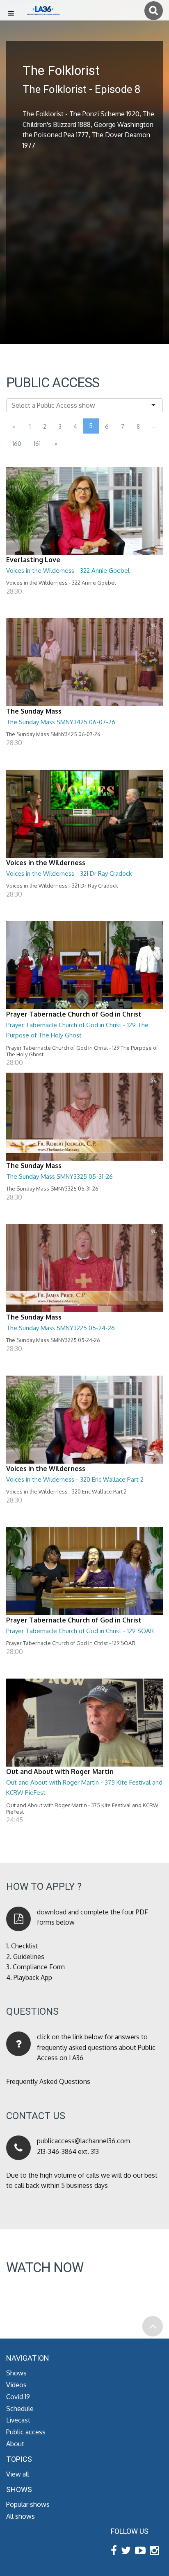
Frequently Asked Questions (48, 2081)
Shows (16, 2373)
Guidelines (29, 1957)
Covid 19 (18, 2397)
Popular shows (28, 2504)
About (15, 2444)
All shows (21, 2516)
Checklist (25, 1946)
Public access (26, 2432)
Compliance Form (39, 1967)
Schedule (20, 2409)
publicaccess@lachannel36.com (83, 2141)
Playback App (33, 1977)
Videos (16, 2385)
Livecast (18, 2420)
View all (18, 2474)
